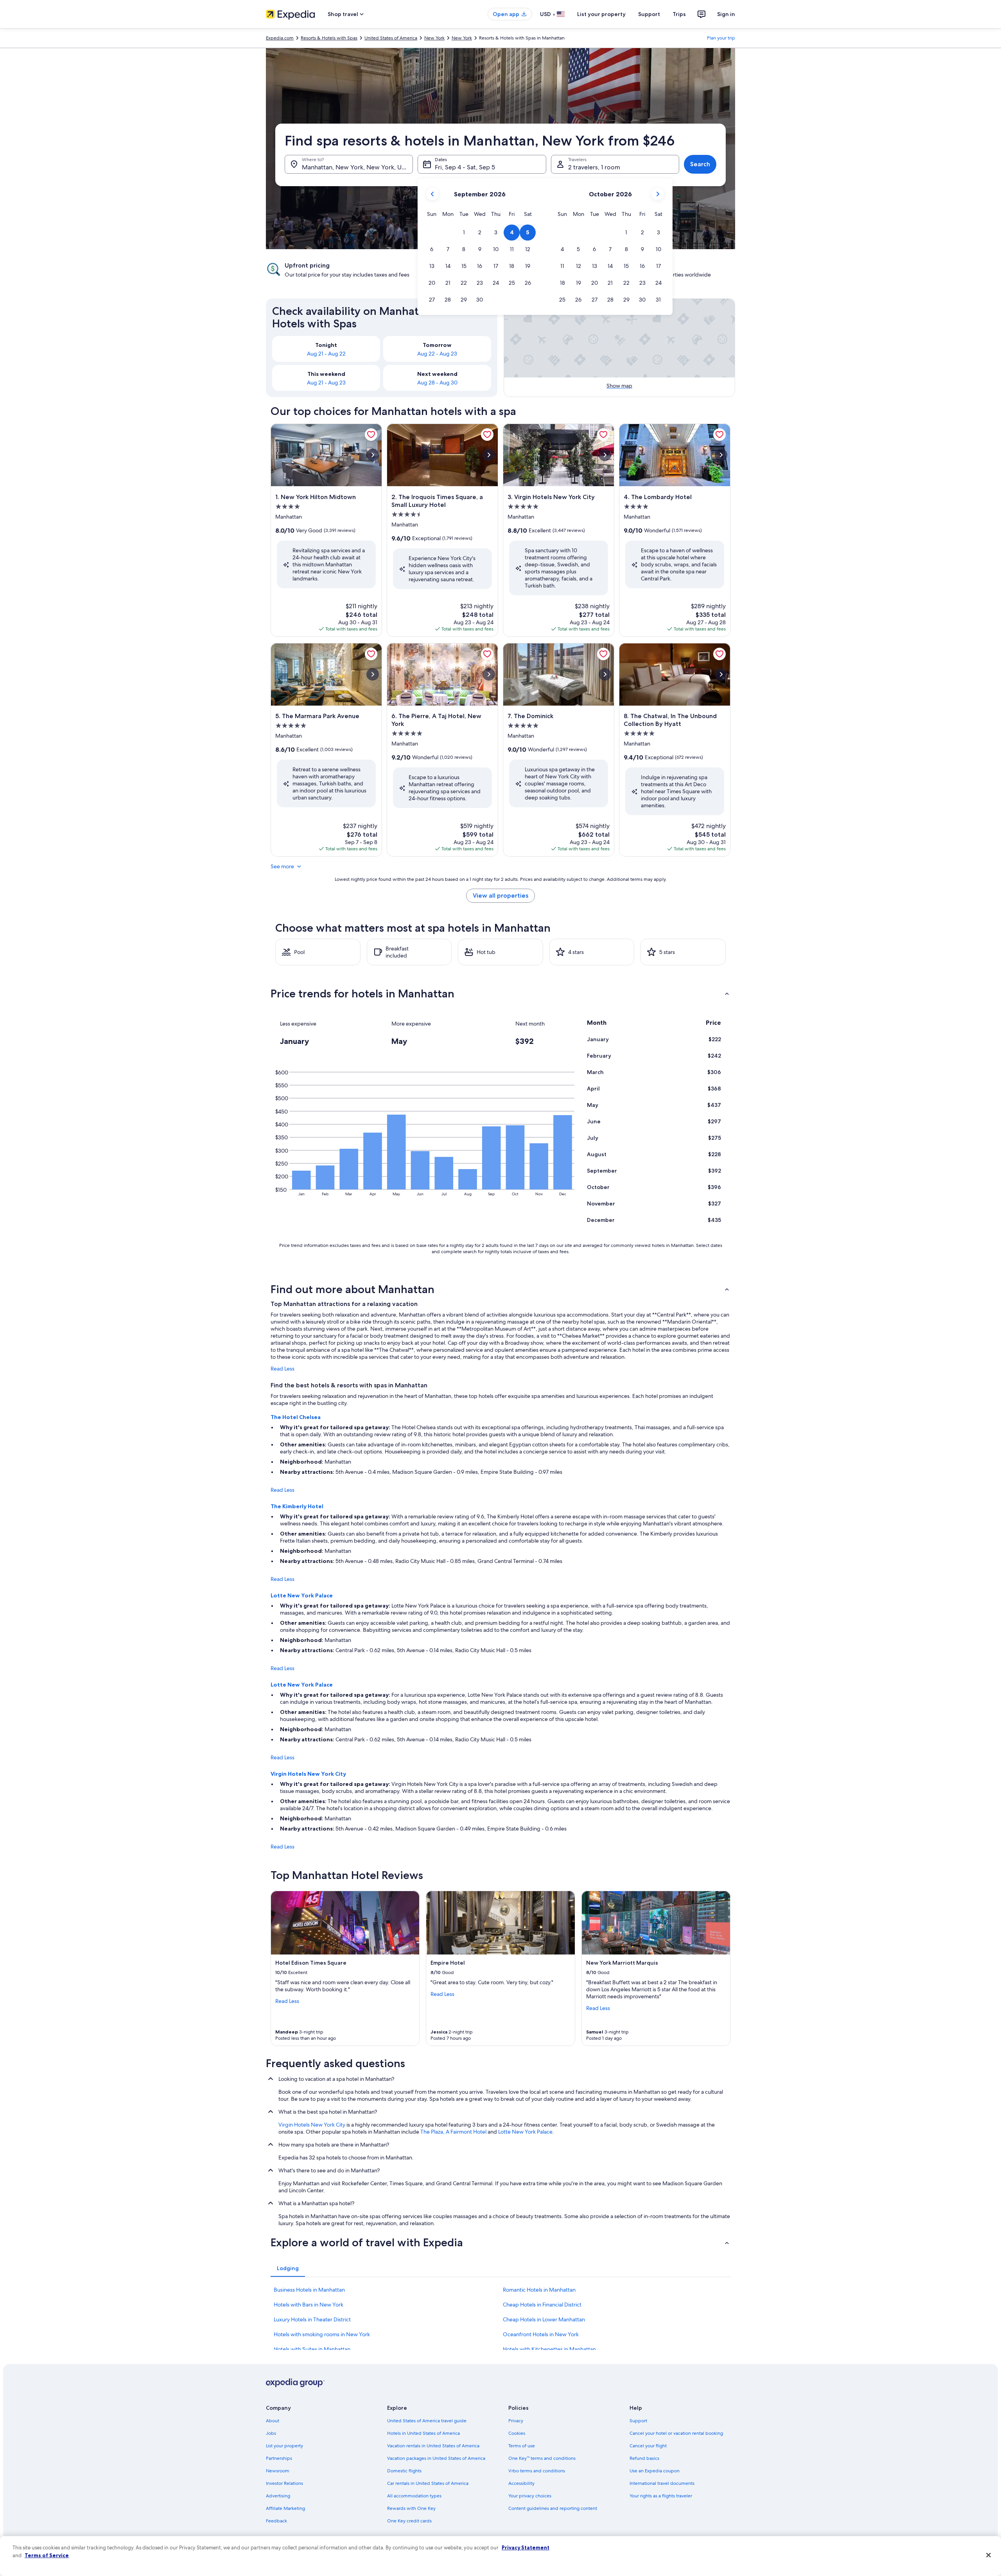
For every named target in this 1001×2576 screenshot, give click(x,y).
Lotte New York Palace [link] (525, 2132)
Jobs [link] (271, 2433)
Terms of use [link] (522, 2446)
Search (700, 164)
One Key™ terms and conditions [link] (542, 2458)
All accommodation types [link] (414, 2496)
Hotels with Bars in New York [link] (309, 2305)
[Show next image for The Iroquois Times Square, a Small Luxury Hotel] (489, 455)
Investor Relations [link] (284, 2483)
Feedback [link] (276, 2521)
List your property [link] (284, 2446)
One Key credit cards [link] (409, 2521)
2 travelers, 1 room (594, 167)
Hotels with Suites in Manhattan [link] (312, 2349)
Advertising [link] (278, 2496)
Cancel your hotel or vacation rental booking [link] (676, 2433)
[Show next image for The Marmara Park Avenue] (373, 674)
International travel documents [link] (662, 2483)
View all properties (500, 895)
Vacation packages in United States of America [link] (436, 2458)
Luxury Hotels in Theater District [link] (312, 2319)
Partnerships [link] (279, 2458)
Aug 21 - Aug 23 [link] (326, 383)
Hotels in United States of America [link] (423, 2433)
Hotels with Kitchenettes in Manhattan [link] (549, 2349)
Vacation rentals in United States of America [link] (433, 2446)
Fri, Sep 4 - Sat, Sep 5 (465, 167)
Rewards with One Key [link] (411, 2508)
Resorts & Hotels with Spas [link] (329, 38)
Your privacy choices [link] (530, 2496)
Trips (679, 14)
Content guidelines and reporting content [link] (553, 2508)
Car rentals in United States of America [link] (428, 2483)
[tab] (288, 2268)
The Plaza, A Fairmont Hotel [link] (453, 2132)
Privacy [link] (516, 2421)
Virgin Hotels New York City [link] (312, 2125)
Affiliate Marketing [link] (285, 2508)
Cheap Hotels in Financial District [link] (542, 2305)
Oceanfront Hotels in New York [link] (541, 2334)
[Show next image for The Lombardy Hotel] (721, 455)
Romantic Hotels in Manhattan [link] (539, 2290)
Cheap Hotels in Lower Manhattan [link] (544, 2319)
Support (649, 14)
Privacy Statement (526, 2547)
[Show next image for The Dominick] (605, 674)
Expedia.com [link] (280, 38)
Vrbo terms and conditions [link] (537, 2471)
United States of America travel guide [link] (427, 2421)
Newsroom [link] (278, 2471)
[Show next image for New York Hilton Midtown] (373, 455)
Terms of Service (47, 2555)
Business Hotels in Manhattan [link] (309, 2290)
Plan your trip (721, 38)
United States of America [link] (391, 38)
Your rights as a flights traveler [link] (661, 2496)
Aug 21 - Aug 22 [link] (326, 354)
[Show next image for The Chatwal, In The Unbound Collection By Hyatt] (721, 674)
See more (282, 866)
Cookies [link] (517, 2433)
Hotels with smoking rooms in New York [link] (322, 2334)
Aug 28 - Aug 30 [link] (437, 383)
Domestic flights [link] (404, 2471)
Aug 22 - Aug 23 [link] (437, 354)
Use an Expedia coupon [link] (655, 2471)
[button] (464, 233)
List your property (601, 14)
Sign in (726, 14)
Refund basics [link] (644, 2458)
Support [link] (638, 2421)
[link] (371, 435)
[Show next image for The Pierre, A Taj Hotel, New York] (489, 674)
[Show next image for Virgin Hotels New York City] (605, 455)
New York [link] (434, 38)
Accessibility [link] (521, 2483)
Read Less (283, 1369)
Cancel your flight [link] (648, 2446)
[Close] (988, 2555)
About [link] (273, 2421)
